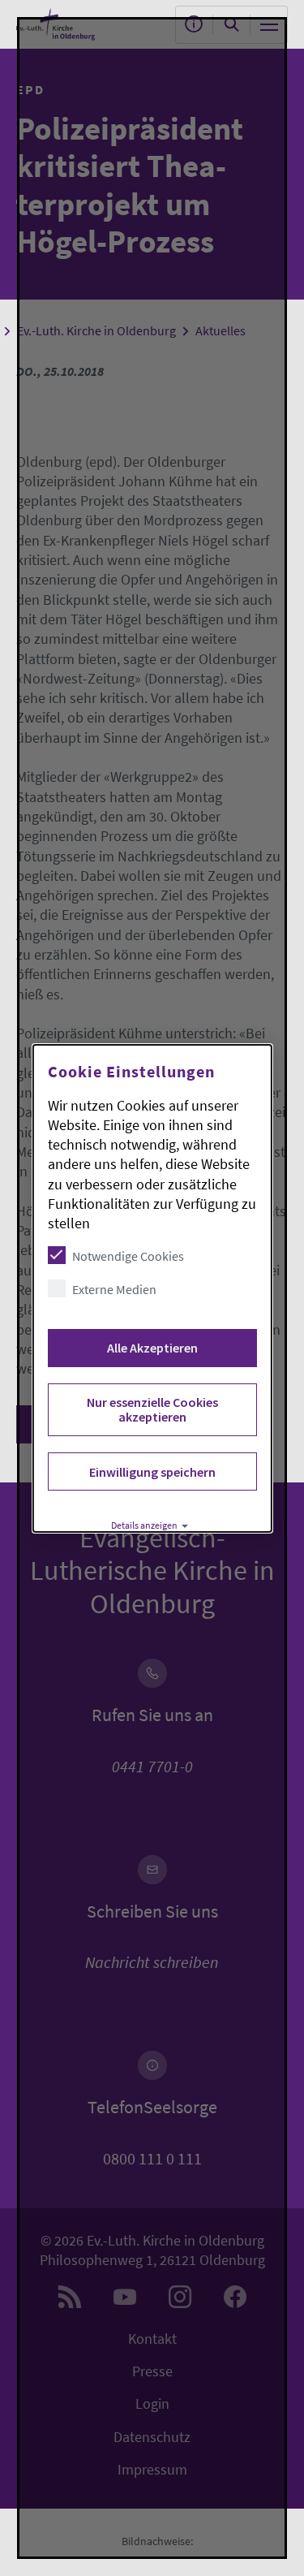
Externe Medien (113, 1289)
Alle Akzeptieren (152, 1348)
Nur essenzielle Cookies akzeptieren (152, 1409)
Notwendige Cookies (127, 1256)
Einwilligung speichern (152, 1472)
